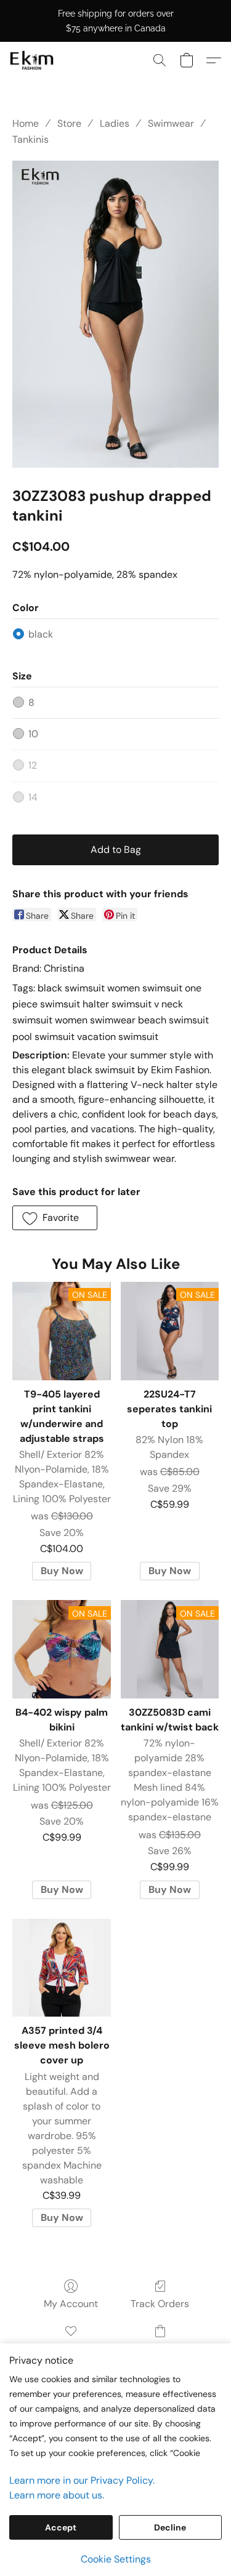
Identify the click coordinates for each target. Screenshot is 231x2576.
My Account (71, 2304)
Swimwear (171, 123)
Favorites (71, 2349)
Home (26, 123)
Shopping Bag (160, 2349)
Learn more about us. (57, 2495)
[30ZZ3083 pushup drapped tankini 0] (115, 314)
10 (33, 734)
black (41, 634)
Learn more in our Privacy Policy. (82, 2480)
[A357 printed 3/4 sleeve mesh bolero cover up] (61, 1968)
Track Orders (160, 2304)
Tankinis (30, 139)
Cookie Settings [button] (116, 2559)
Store (69, 123)
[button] (33, 60)
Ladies (115, 123)
